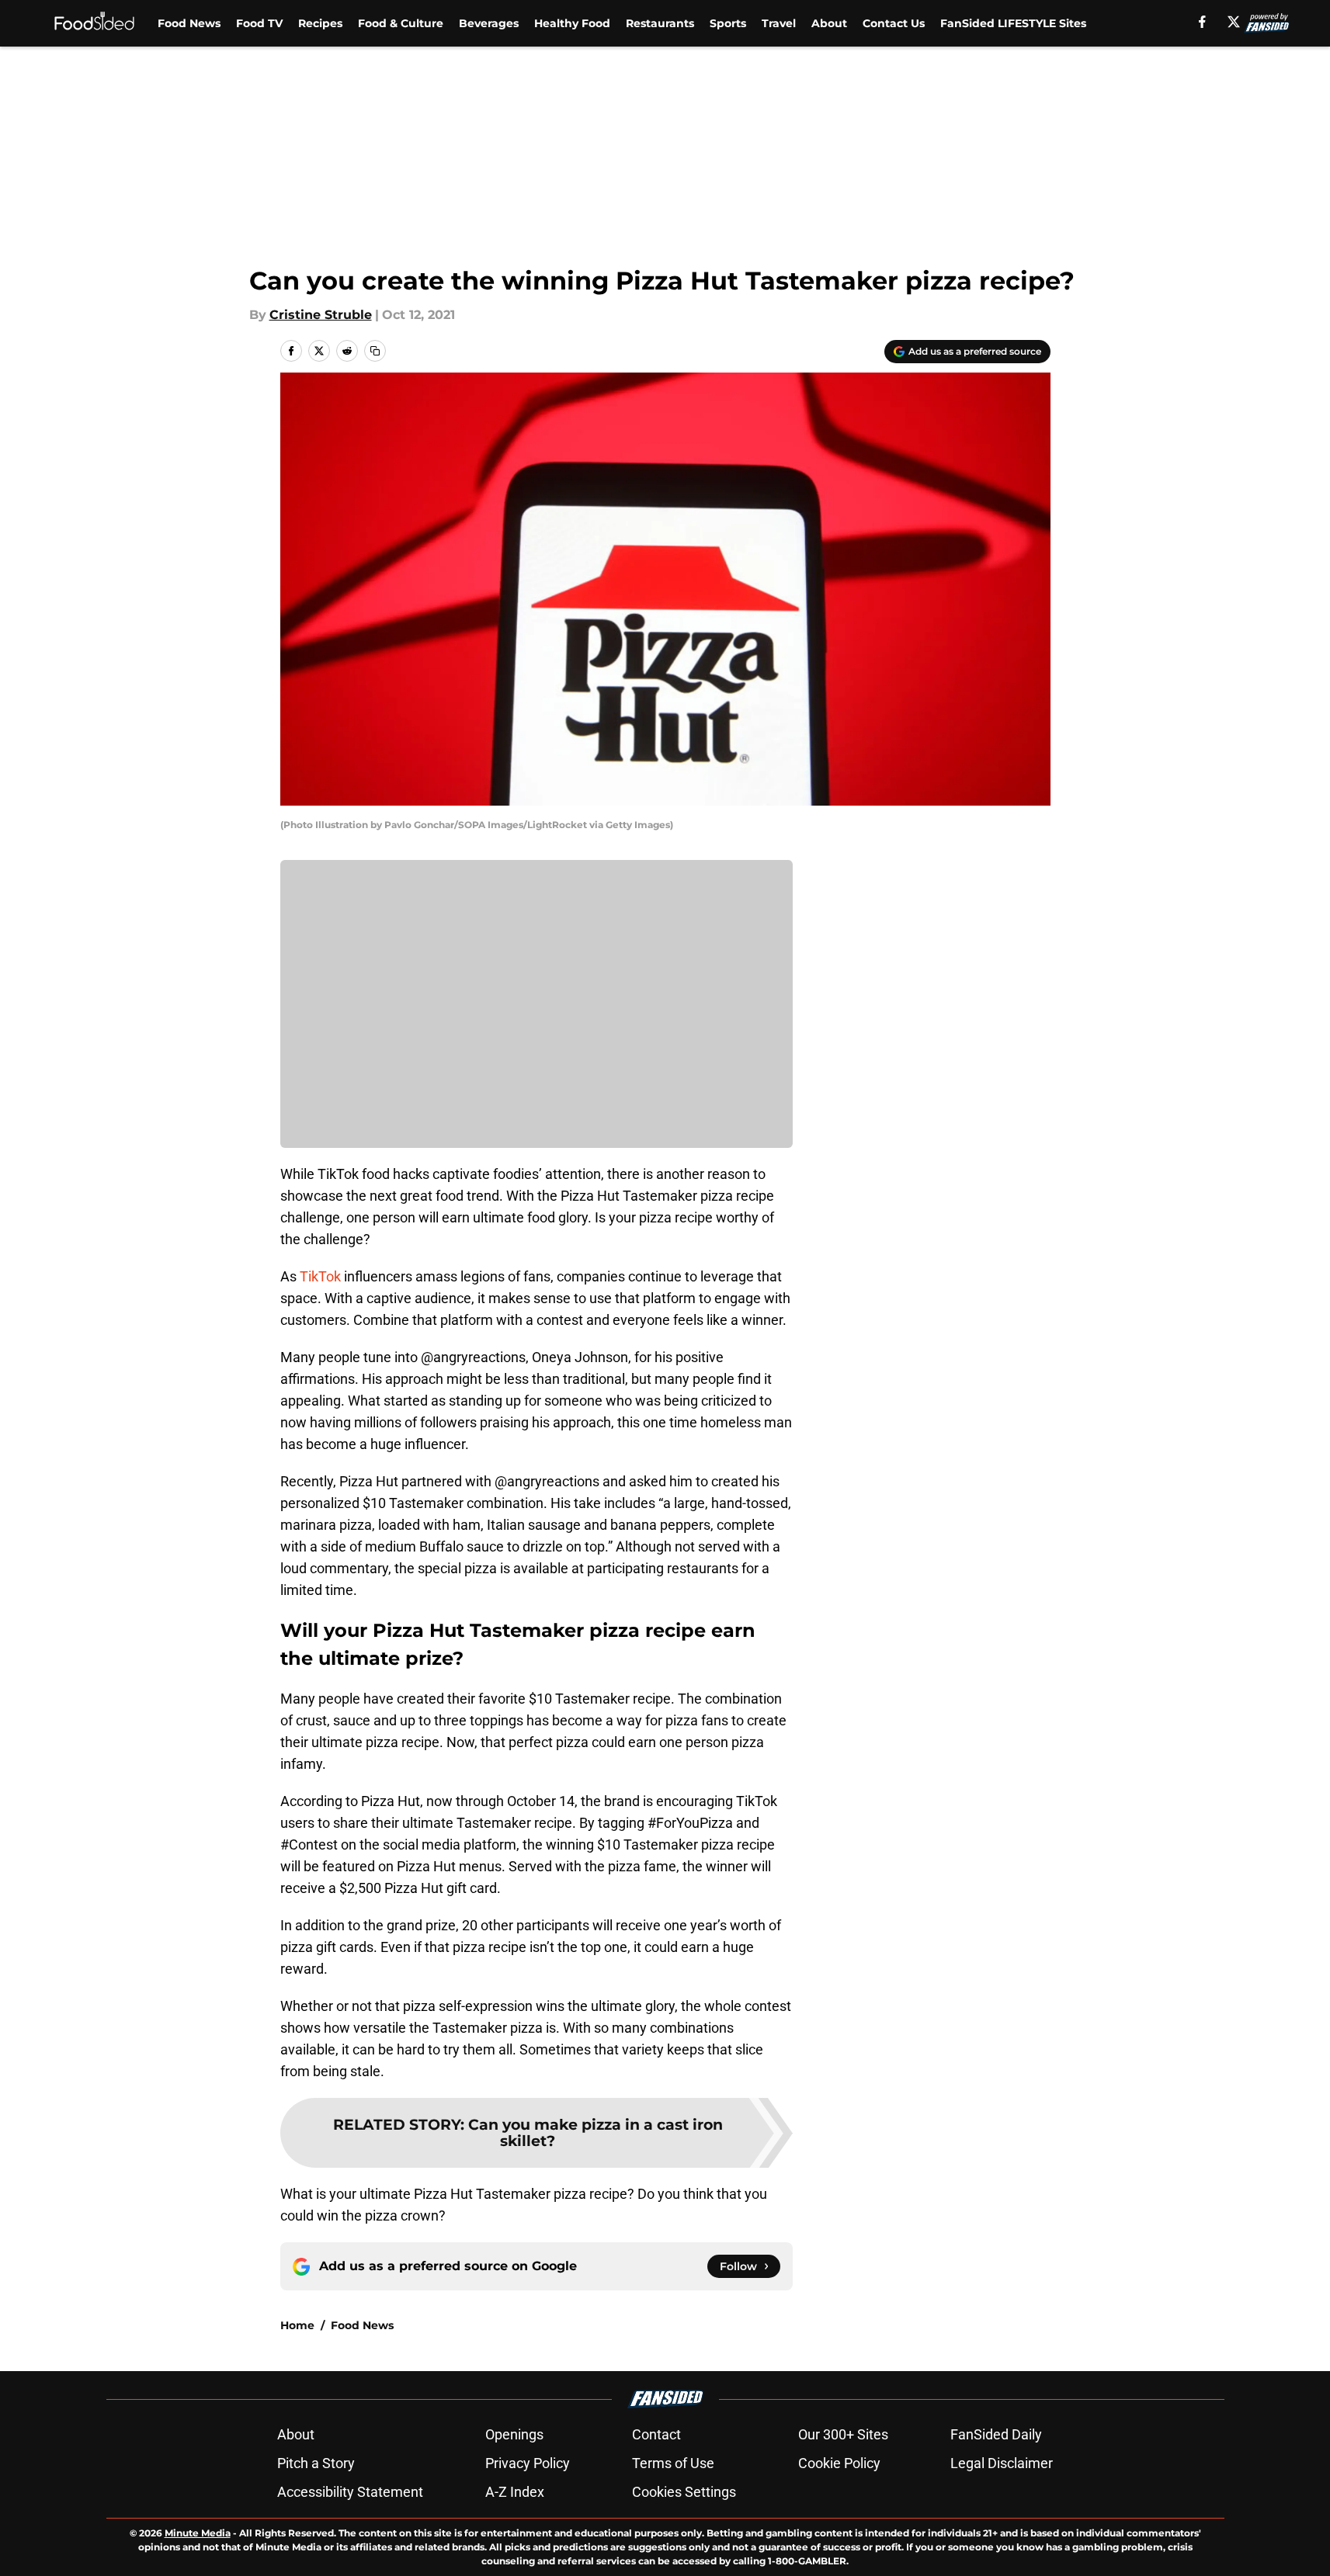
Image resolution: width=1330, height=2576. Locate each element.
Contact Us (894, 23)
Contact (656, 2434)
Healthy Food (572, 23)
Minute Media (198, 2533)
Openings (514, 2434)
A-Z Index (515, 2492)
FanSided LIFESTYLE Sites (1013, 23)
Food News (189, 23)
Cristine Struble (321, 315)
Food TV (259, 23)
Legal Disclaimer (1002, 2463)
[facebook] (1202, 22)
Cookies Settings (684, 2492)
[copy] (375, 351)
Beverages (489, 23)
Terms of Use (673, 2463)
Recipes (320, 23)
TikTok (320, 1276)
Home (297, 2325)
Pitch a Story (316, 2463)
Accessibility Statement (350, 2492)
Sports (728, 23)
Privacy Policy (528, 2463)
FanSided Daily (996, 2434)
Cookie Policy (839, 2463)
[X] (1234, 22)
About (829, 23)
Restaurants (660, 23)
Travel (779, 23)
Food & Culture (401, 23)
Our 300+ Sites (843, 2434)
